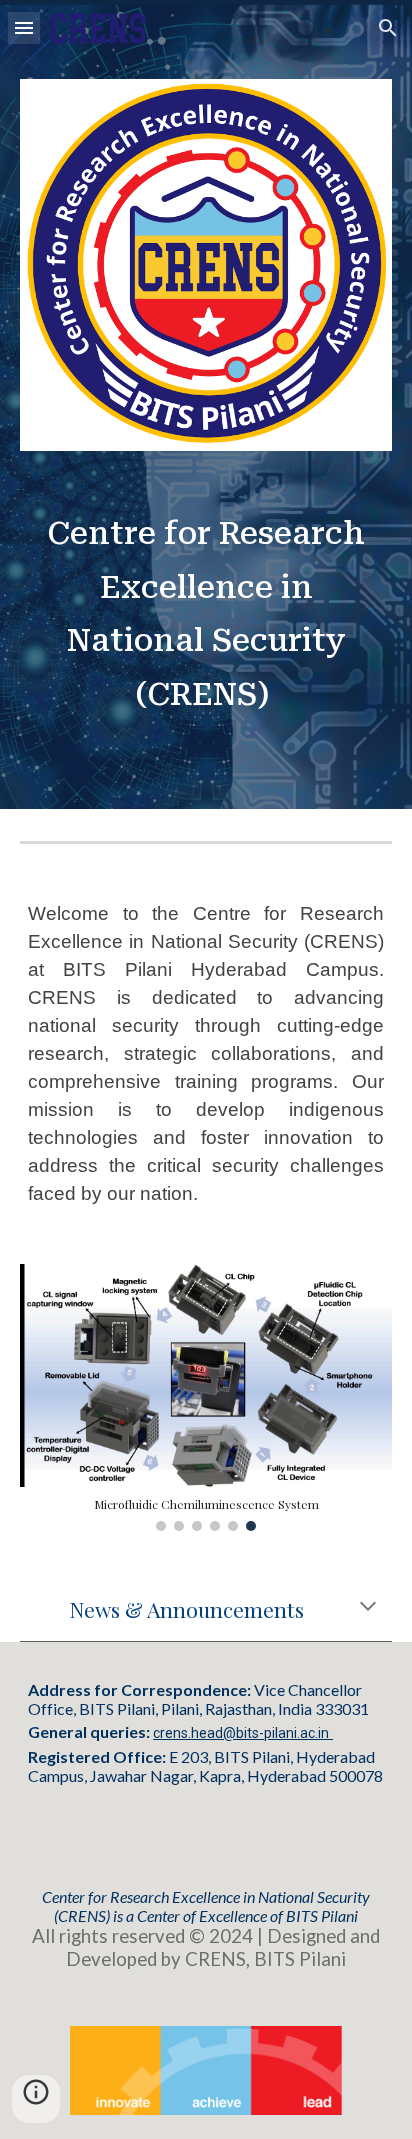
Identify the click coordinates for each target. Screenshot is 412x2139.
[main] (206, 614)
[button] (24, 27)
